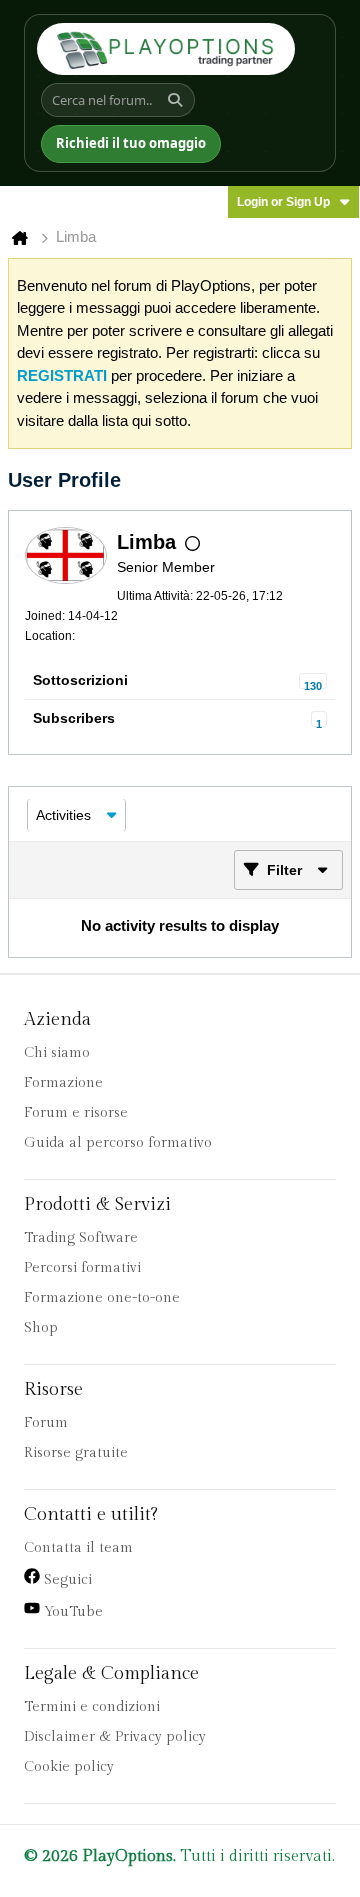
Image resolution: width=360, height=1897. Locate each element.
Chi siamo (57, 1053)
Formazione (63, 1083)
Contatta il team (78, 1548)
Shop (41, 1328)
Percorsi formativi (82, 1268)
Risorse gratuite (76, 1453)
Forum (46, 1423)
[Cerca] (178, 100)
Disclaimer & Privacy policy (115, 1737)
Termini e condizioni (92, 1707)
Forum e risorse (76, 1113)
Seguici (66, 1580)
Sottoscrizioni (80, 680)
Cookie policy (69, 1767)
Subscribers (74, 718)
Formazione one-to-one (102, 1298)
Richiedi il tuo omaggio (131, 143)
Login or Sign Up (283, 202)
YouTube (71, 1612)
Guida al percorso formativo (118, 1143)
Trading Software (81, 1238)
